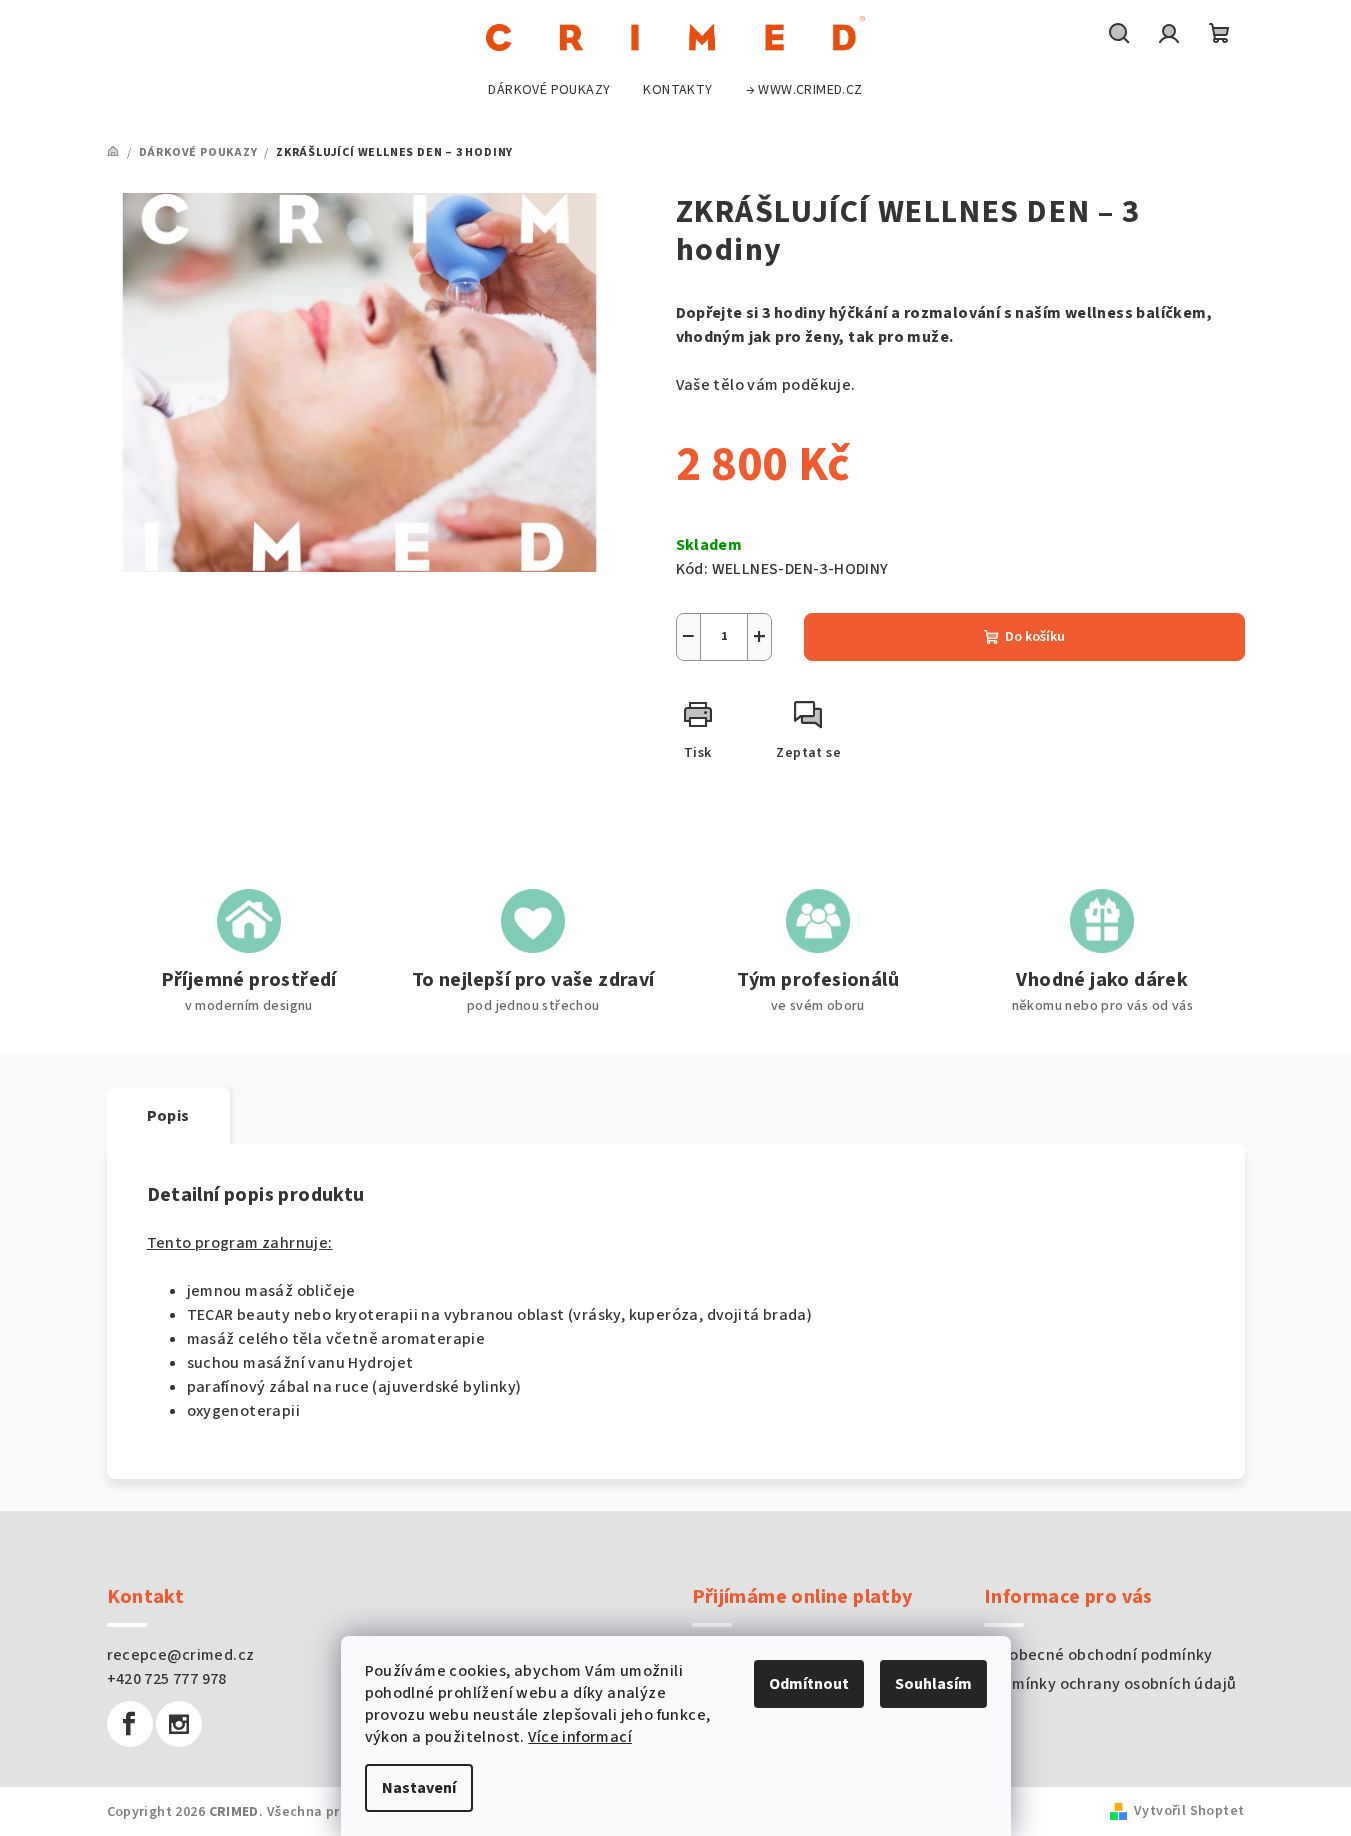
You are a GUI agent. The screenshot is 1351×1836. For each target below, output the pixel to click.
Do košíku (1035, 637)
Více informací (580, 1737)
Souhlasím (933, 1684)
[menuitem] (549, 90)
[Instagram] (179, 1724)
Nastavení (419, 1788)
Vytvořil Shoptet (1189, 1811)
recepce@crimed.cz (181, 1655)
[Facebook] (130, 1724)
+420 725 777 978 (167, 1679)
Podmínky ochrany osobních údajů (1110, 1684)
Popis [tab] (168, 1116)
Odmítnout (809, 1684)
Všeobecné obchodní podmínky (1098, 1655)
